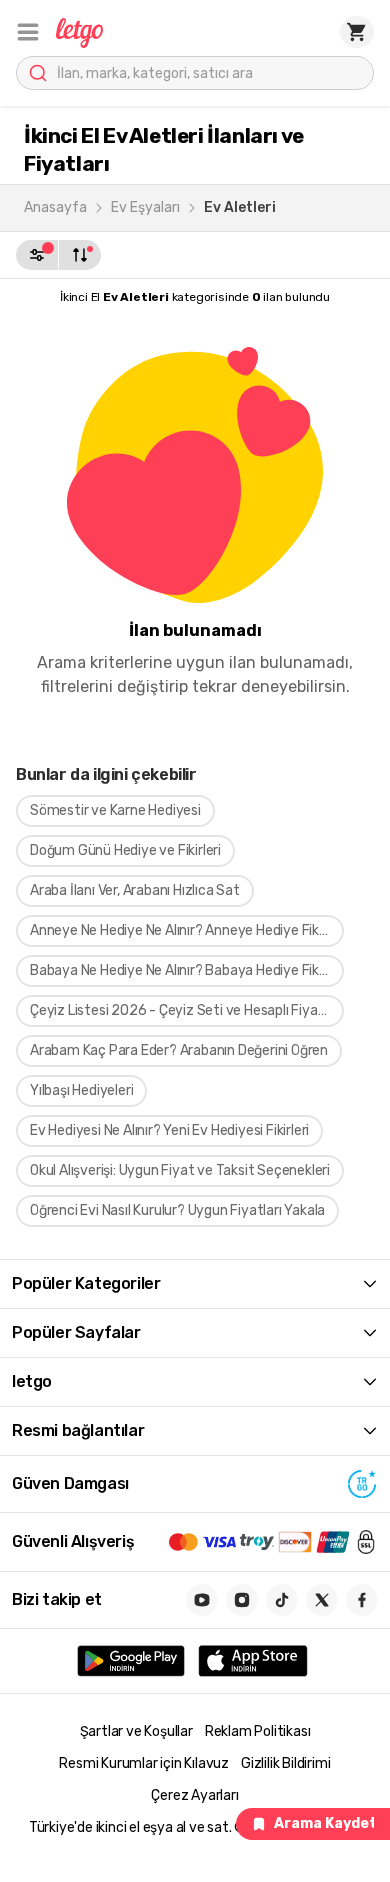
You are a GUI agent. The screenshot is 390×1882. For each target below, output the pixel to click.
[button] (28, 32)
